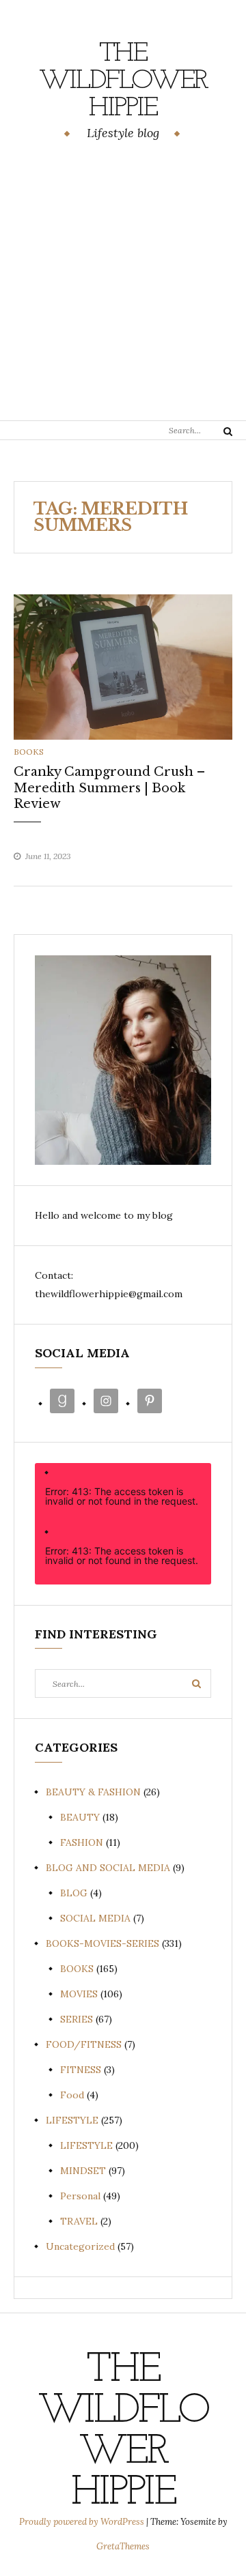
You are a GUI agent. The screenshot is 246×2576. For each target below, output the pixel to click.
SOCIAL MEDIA (95, 1918)
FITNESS (81, 2070)
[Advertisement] (123, 283)
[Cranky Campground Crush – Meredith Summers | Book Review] (123, 666)
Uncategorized (80, 2246)
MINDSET (83, 2171)
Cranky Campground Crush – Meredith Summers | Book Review (109, 788)
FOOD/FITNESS (84, 2044)
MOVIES (79, 1994)
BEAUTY (80, 1817)
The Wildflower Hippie (123, 81)
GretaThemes (123, 2546)
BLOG (74, 1893)
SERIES (77, 2019)
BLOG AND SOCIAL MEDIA (108, 1868)
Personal (80, 2196)
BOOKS (29, 752)
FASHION (82, 1842)
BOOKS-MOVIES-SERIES (102, 1943)
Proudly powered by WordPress (83, 2522)
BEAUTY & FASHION (93, 1792)
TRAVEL (79, 2221)
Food (72, 2095)
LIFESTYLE (72, 2120)
